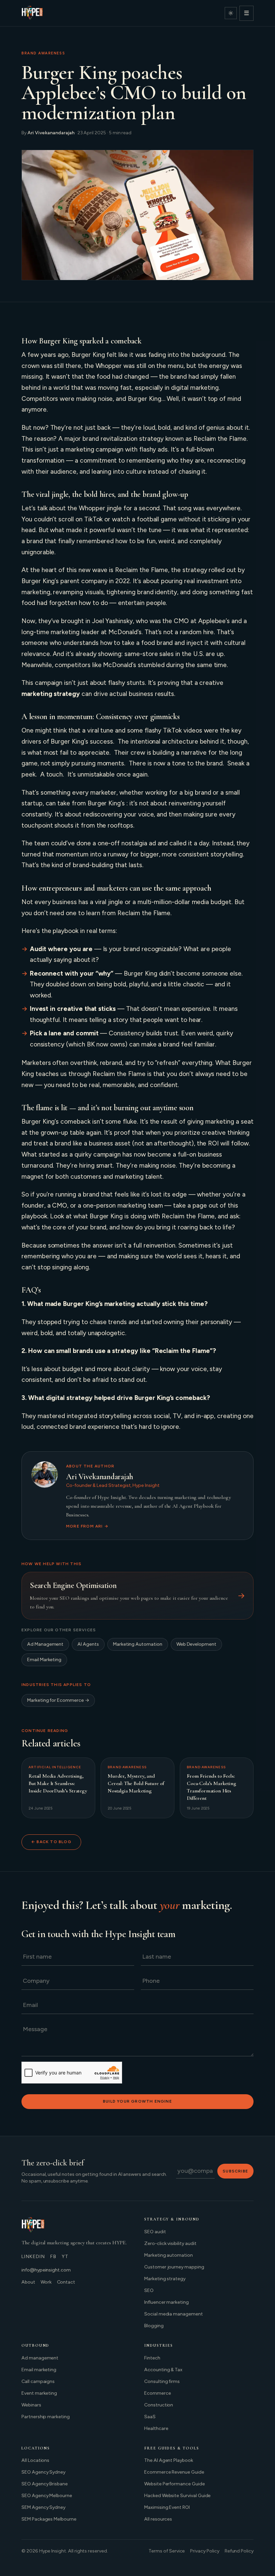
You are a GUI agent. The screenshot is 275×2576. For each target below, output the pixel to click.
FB (53, 2257)
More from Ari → (87, 1526)
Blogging (154, 2326)
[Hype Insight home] (32, 13)
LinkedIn (33, 2257)
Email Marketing (44, 1660)
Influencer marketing (167, 2302)
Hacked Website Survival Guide (177, 2496)
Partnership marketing (46, 2417)
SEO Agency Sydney (43, 2472)
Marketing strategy (165, 2279)
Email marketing (39, 2370)
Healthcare (156, 2428)
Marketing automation (169, 2255)
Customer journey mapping (174, 2267)
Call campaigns (38, 2381)
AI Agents (88, 1644)
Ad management (40, 2358)
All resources (158, 2519)
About (28, 2282)
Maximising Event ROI (167, 2507)
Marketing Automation (138, 1644)
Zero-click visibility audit (170, 2243)
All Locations (35, 2460)
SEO (149, 2290)
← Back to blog (51, 1842)
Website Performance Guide (175, 2484)
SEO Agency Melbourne (47, 2496)
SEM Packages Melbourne (49, 2519)
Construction (159, 2405)
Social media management (174, 2314)
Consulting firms (162, 2381)
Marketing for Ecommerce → (58, 1700)
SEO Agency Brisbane (45, 2484)
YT (65, 2257)
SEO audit (155, 2232)
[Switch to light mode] (231, 13)
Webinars (31, 2405)
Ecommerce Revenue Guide (174, 2472)
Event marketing (39, 2393)
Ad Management (45, 1644)
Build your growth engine (137, 2101)
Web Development (196, 1644)
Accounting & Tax (163, 2370)
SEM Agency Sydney (43, 2507)
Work (46, 2282)
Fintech (152, 2358)
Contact (66, 2282)
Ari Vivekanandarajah (51, 133)
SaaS (150, 2417)
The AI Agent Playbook (169, 2460)
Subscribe (235, 2171)
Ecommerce (158, 2393)
